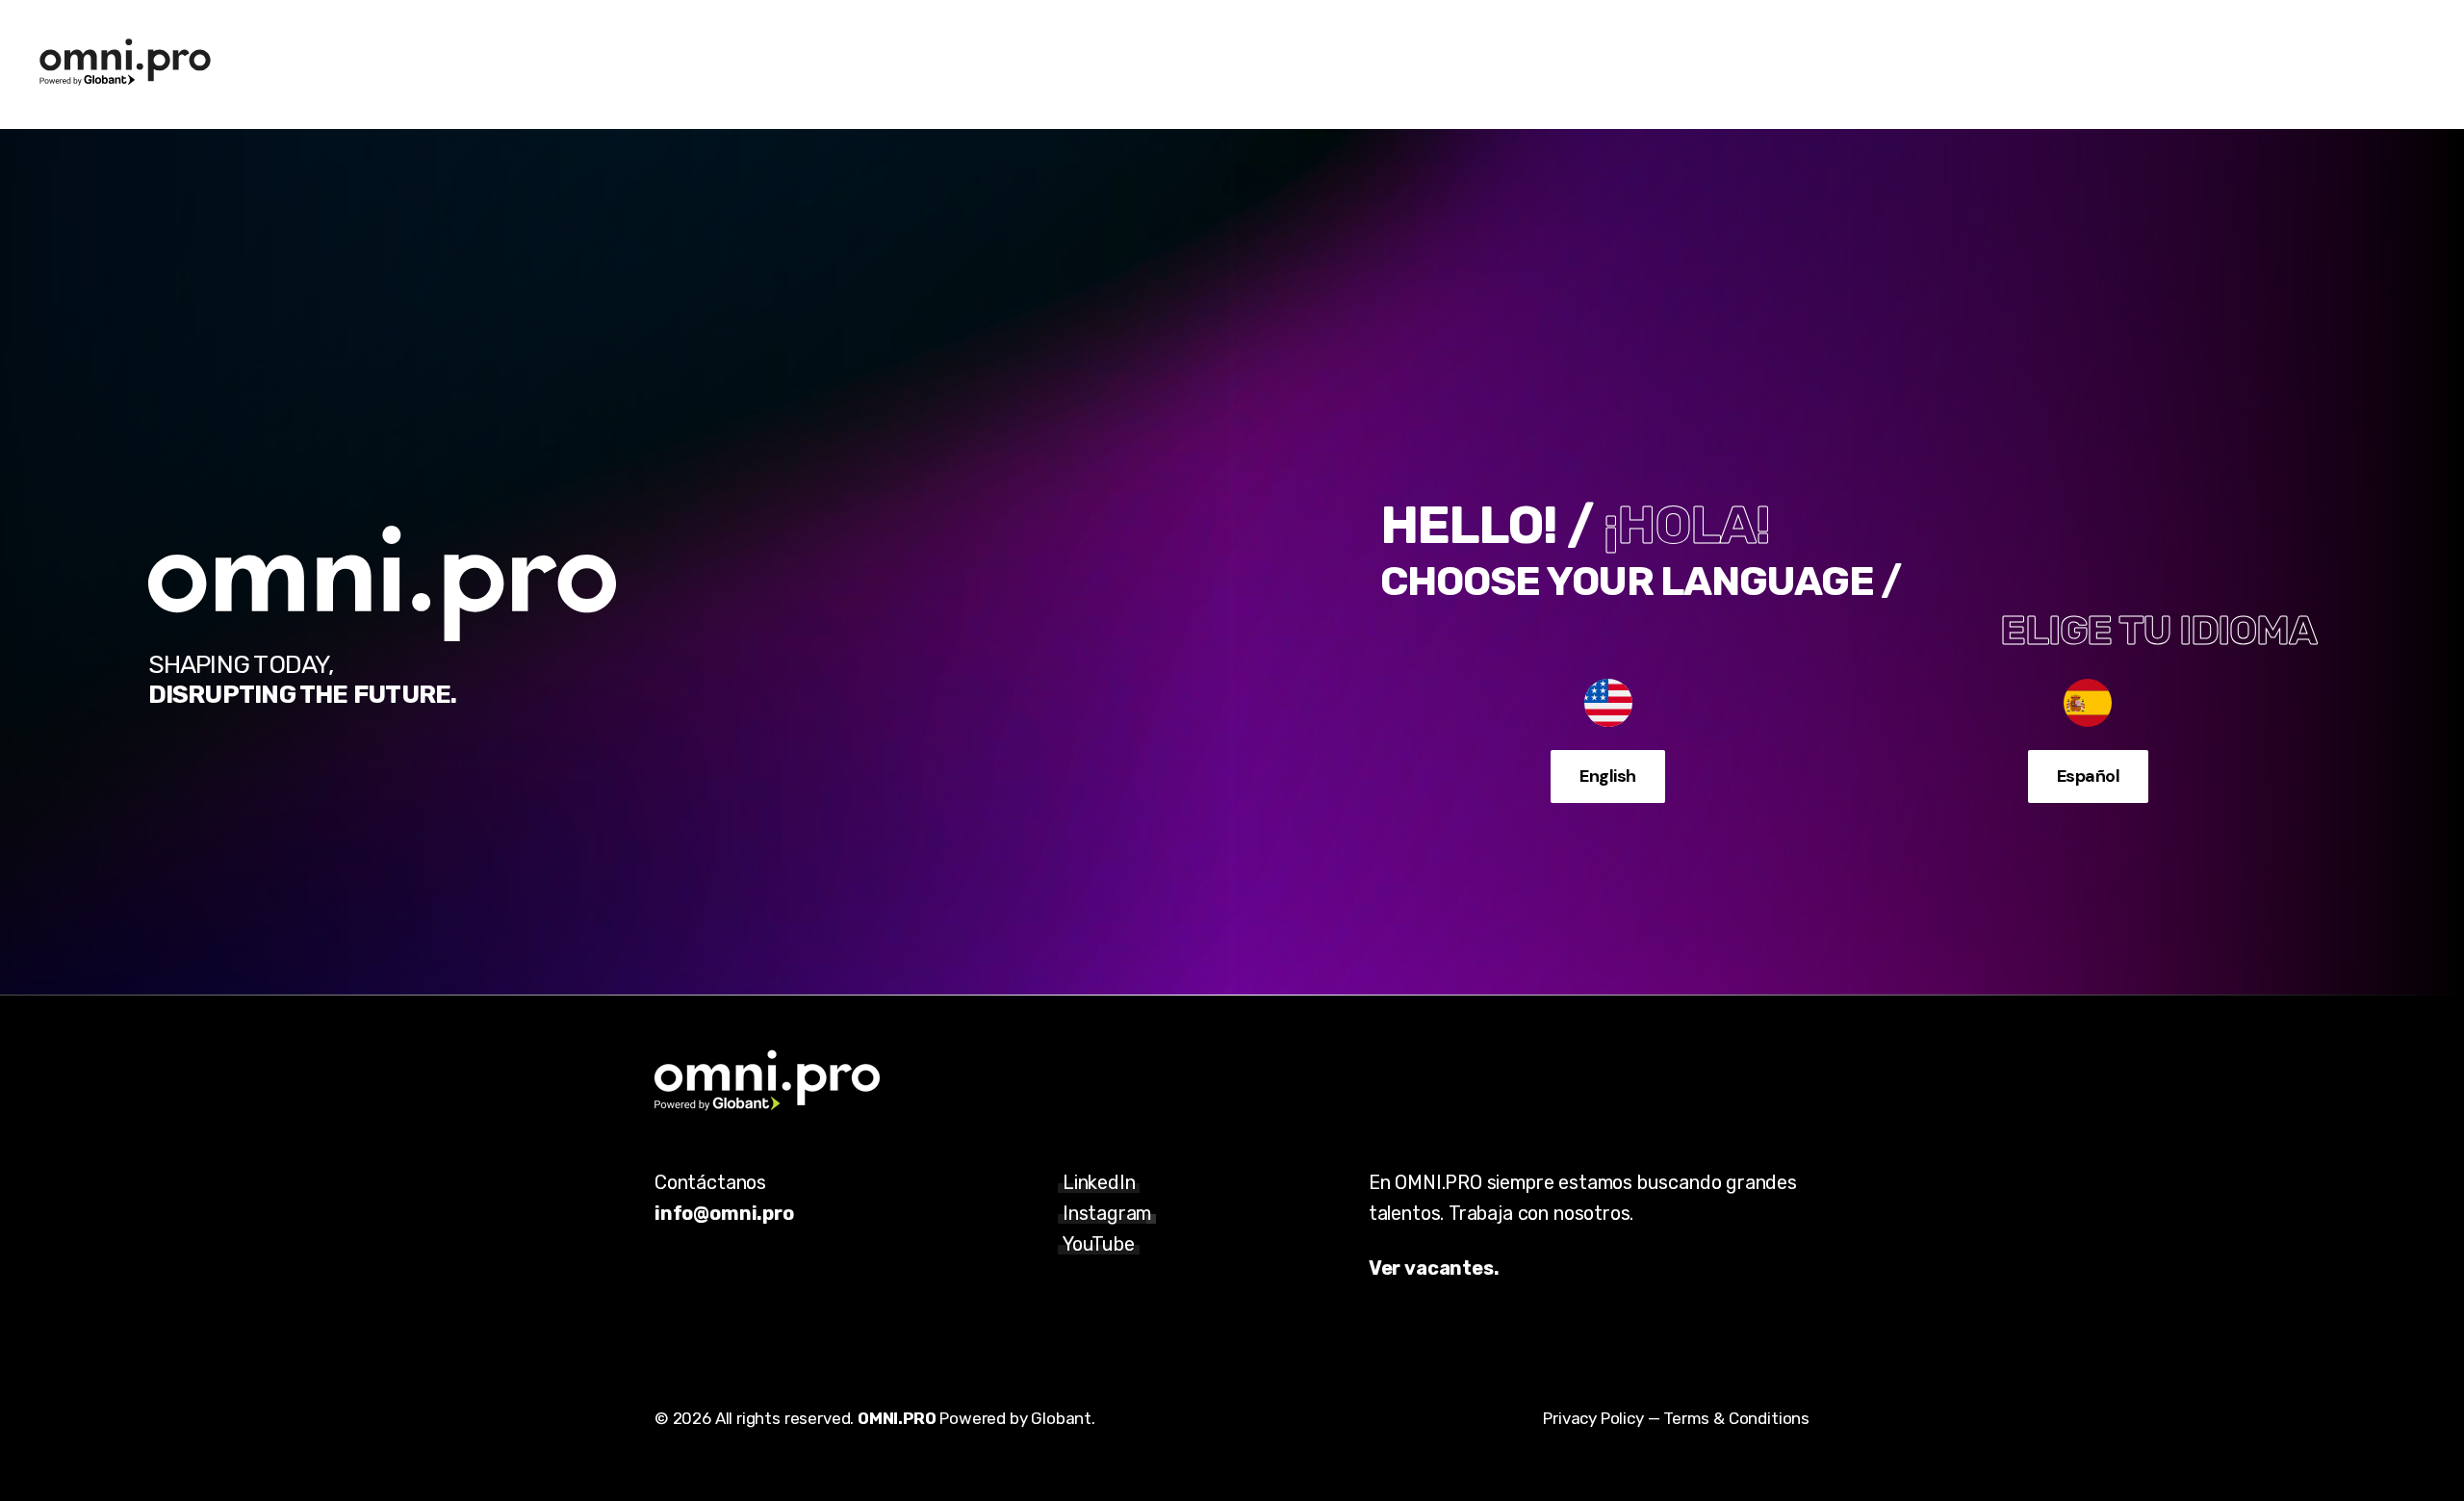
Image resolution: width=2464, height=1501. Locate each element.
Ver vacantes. (1434, 1268)
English (1607, 776)
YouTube (1099, 1244)
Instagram (1107, 1213)
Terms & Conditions (1736, 1418)
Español (2088, 776)
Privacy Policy (1593, 1418)
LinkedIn (1099, 1182)
